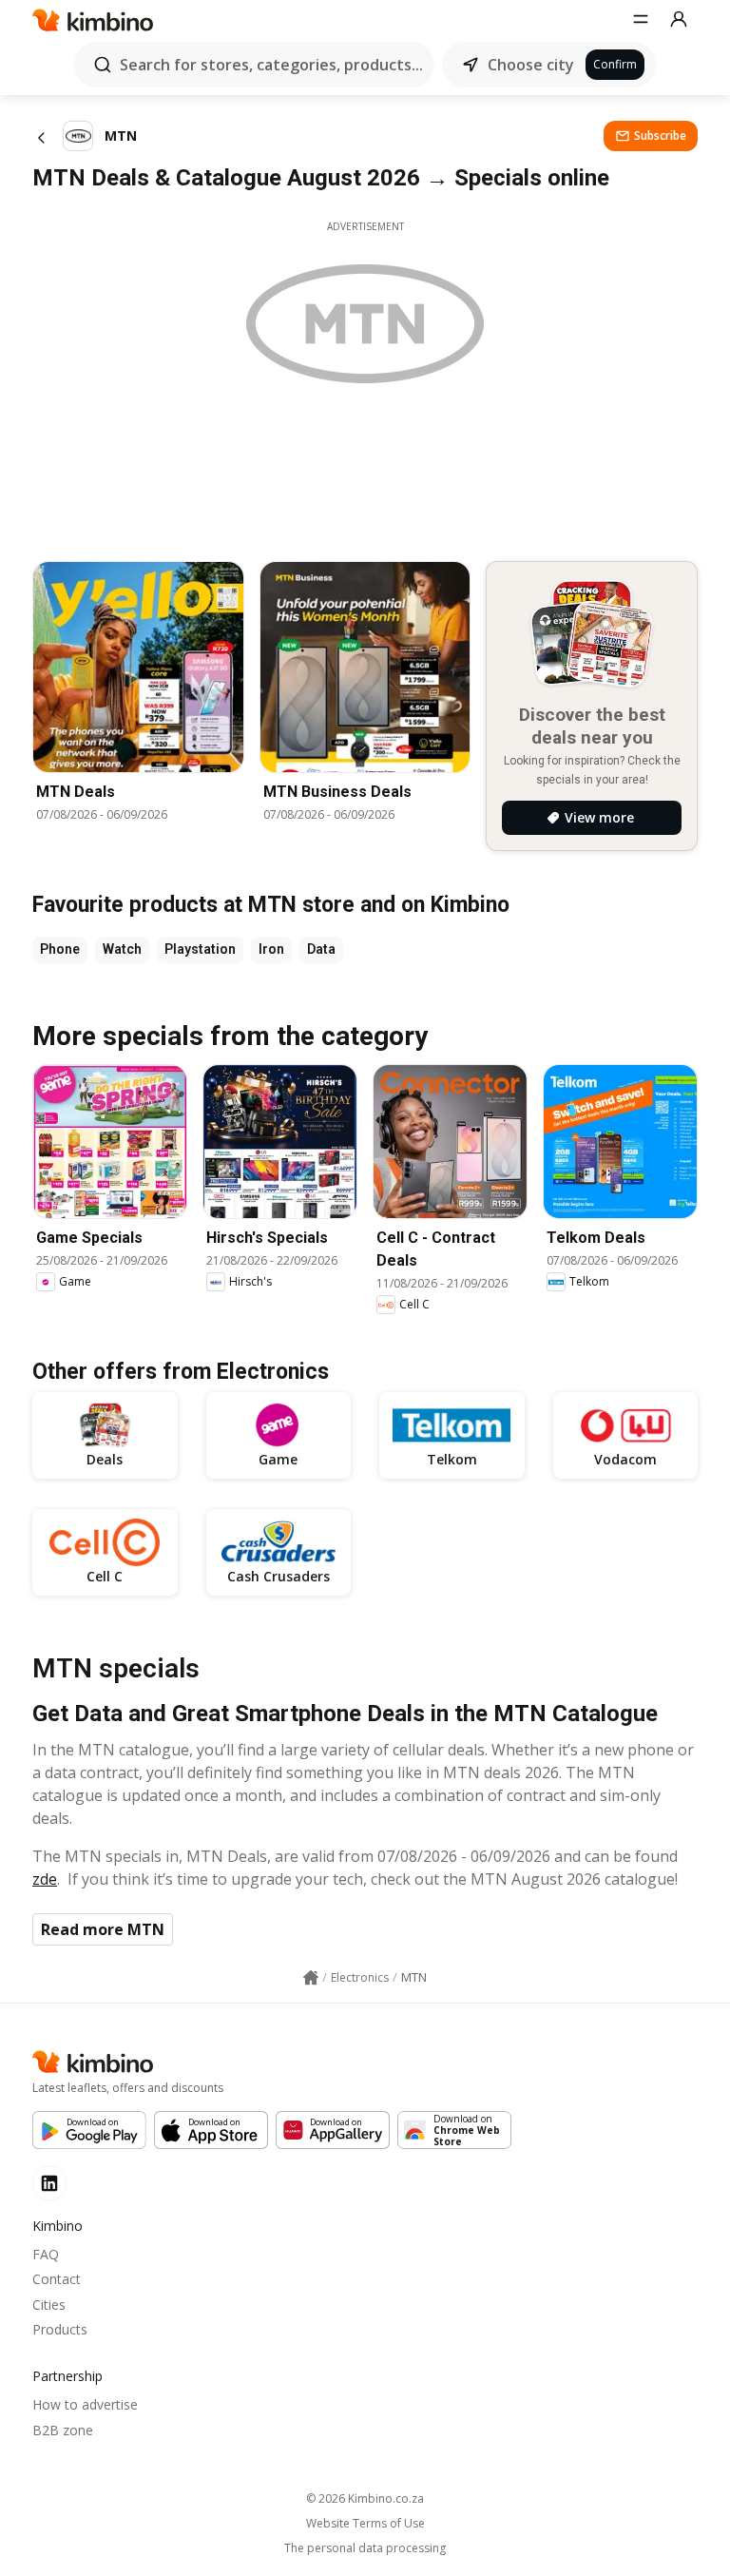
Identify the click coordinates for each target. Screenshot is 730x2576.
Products (60, 2329)
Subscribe (660, 136)
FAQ (46, 2254)
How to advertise (85, 2404)
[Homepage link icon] (311, 1978)
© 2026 (365, 2499)
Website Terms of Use (365, 2524)
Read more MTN (103, 1929)
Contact (57, 2279)
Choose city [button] (531, 65)
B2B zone (63, 2430)
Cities (49, 2305)
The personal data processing (365, 2548)
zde (45, 1879)
